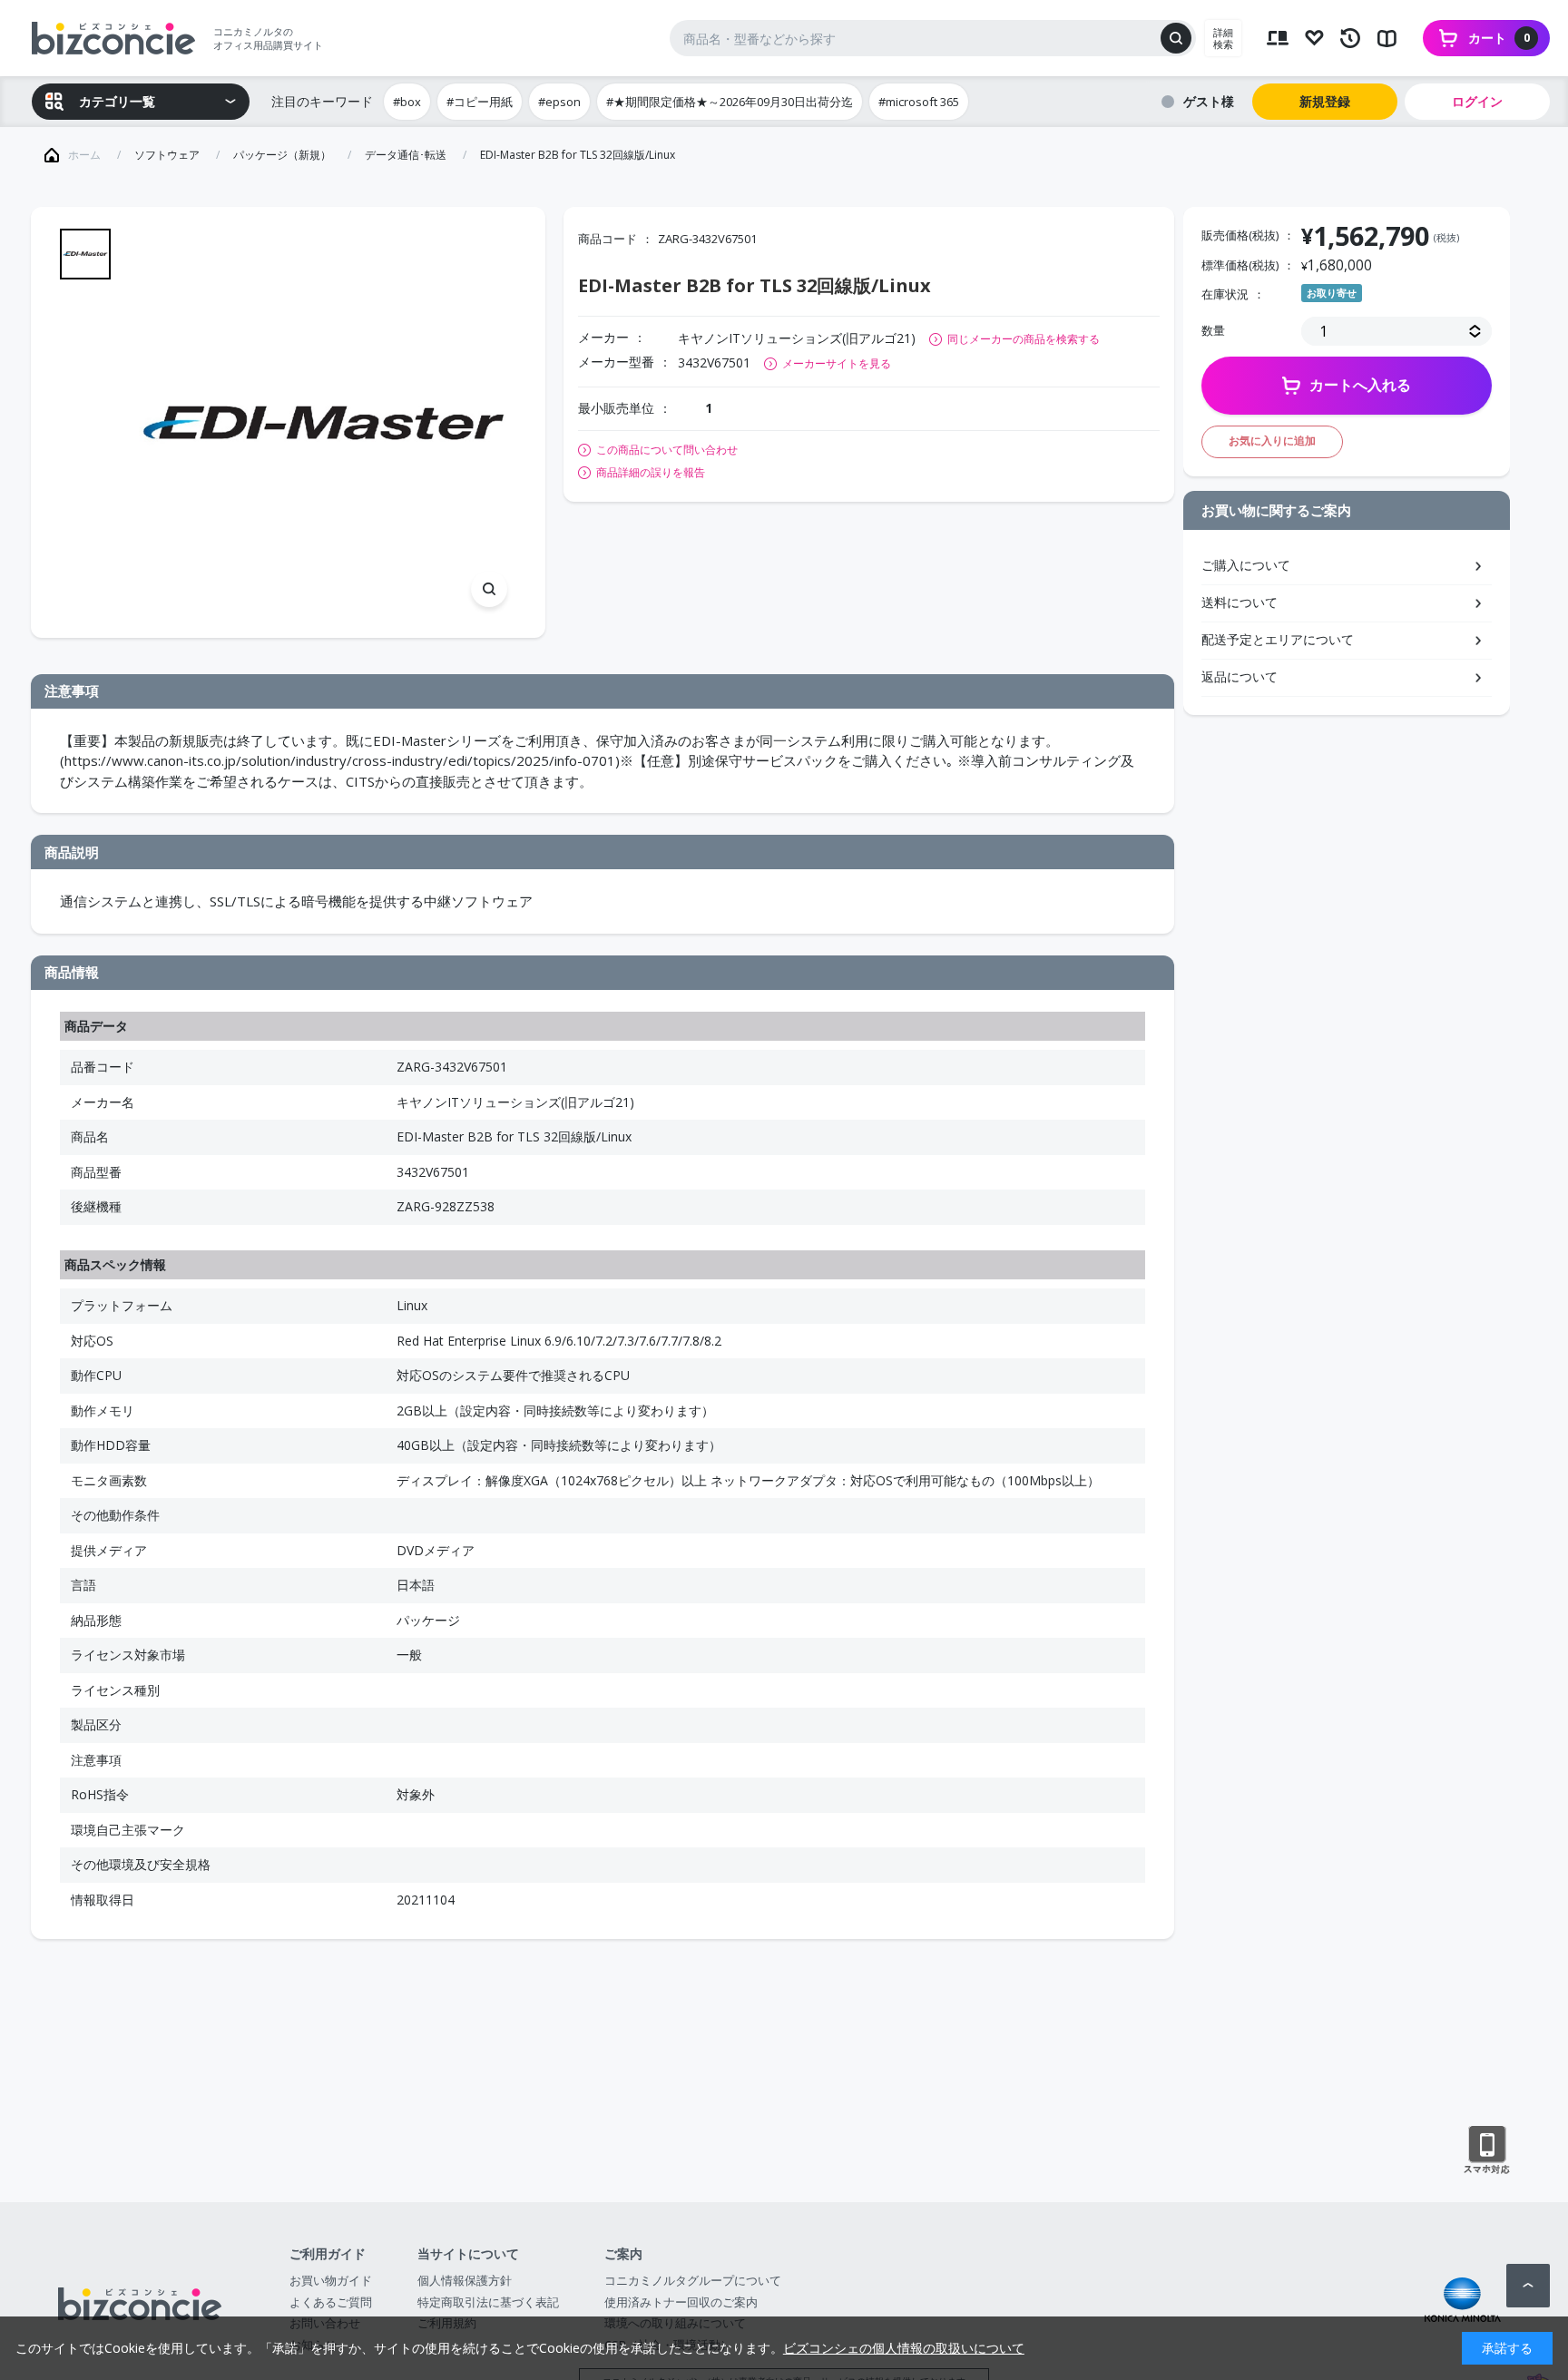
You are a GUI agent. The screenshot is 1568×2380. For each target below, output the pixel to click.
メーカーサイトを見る (837, 363)
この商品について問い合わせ (667, 450)
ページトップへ (1528, 2286)
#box (407, 102)
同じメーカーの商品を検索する (1024, 339)
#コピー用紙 (480, 102)
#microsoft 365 (919, 102)
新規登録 (1325, 101)
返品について (1240, 676)
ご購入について (1246, 565)
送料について (1240, 602)
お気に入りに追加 (1272, 441)
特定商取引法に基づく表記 (488, 2302)
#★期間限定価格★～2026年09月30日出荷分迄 (730, 102)
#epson (559, 102)
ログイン (1477, 101)
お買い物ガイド (331, 2280)
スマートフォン (1487, 2150)
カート (1499, 38)
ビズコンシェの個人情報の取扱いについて (904, 2348)
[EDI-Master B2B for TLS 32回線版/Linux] (323, 422)
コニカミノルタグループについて (693, 2280)
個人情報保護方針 (465, 2280)
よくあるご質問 (331, 2302)
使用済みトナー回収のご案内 (681, 2302)
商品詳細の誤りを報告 (651, 473)
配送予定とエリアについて (1278, 639)
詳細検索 (1223, 38)
